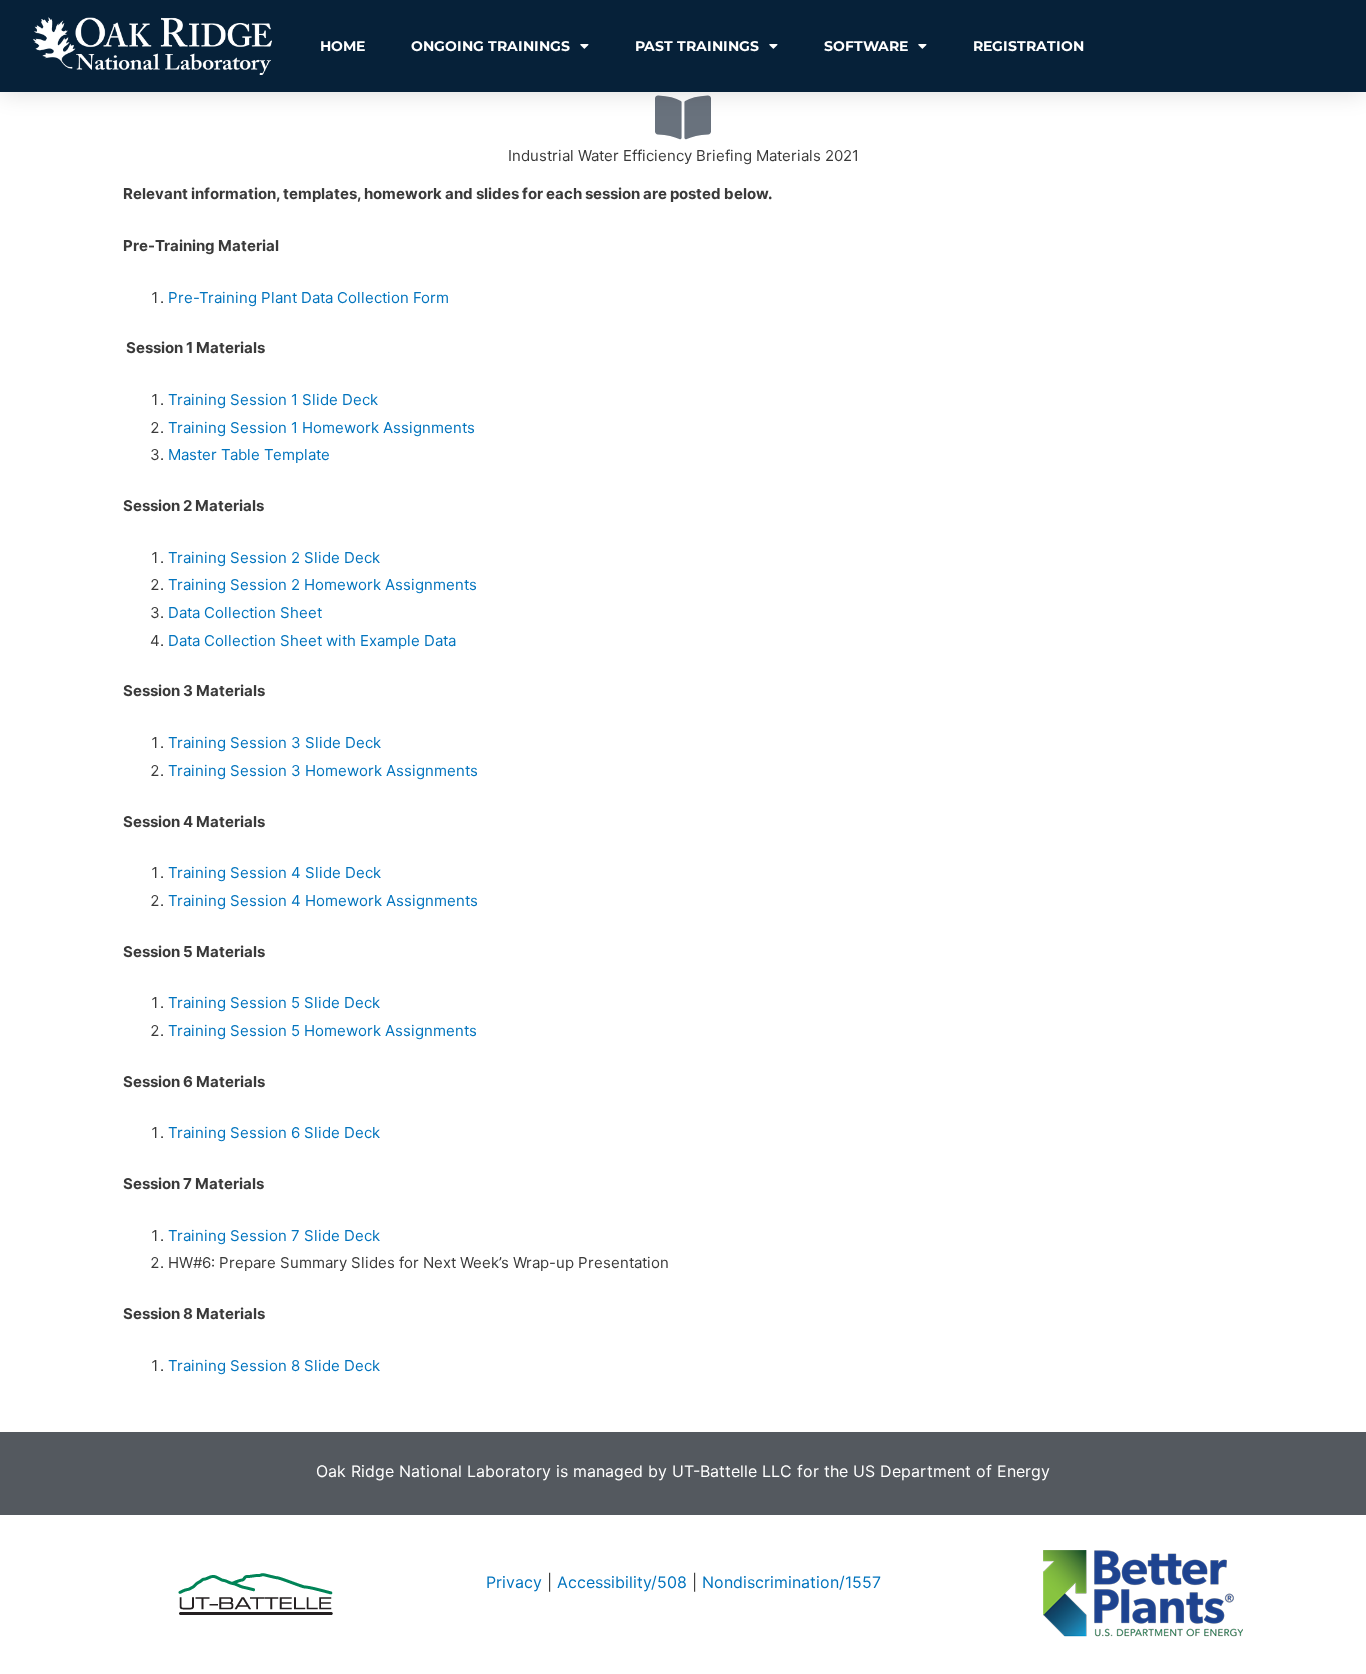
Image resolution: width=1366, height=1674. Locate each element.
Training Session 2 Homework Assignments (322, 584)
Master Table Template (249, 454)
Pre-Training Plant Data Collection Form (308, 297)
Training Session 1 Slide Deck (273, 399)
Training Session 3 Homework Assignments (323, 770)
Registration (1028, 46)
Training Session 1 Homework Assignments (321, 427)
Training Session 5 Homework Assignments (322, 1030)
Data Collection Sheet (245, 612)
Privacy (514, 1582)
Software (866, 46)
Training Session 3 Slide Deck (274, 742)
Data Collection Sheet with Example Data (312, 640)
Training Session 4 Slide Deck (274, 872)
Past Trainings (697, 46)
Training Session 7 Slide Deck (274, 1235)
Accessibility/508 (622, 1582)
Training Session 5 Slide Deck (274, 1002)
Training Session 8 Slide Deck (274, 1365)
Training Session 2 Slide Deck (274, 557)
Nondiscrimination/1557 (791, 1582)
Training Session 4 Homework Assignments (323, 900)
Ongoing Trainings (490, 46)
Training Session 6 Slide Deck (274, 1132)
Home (342, 46)
